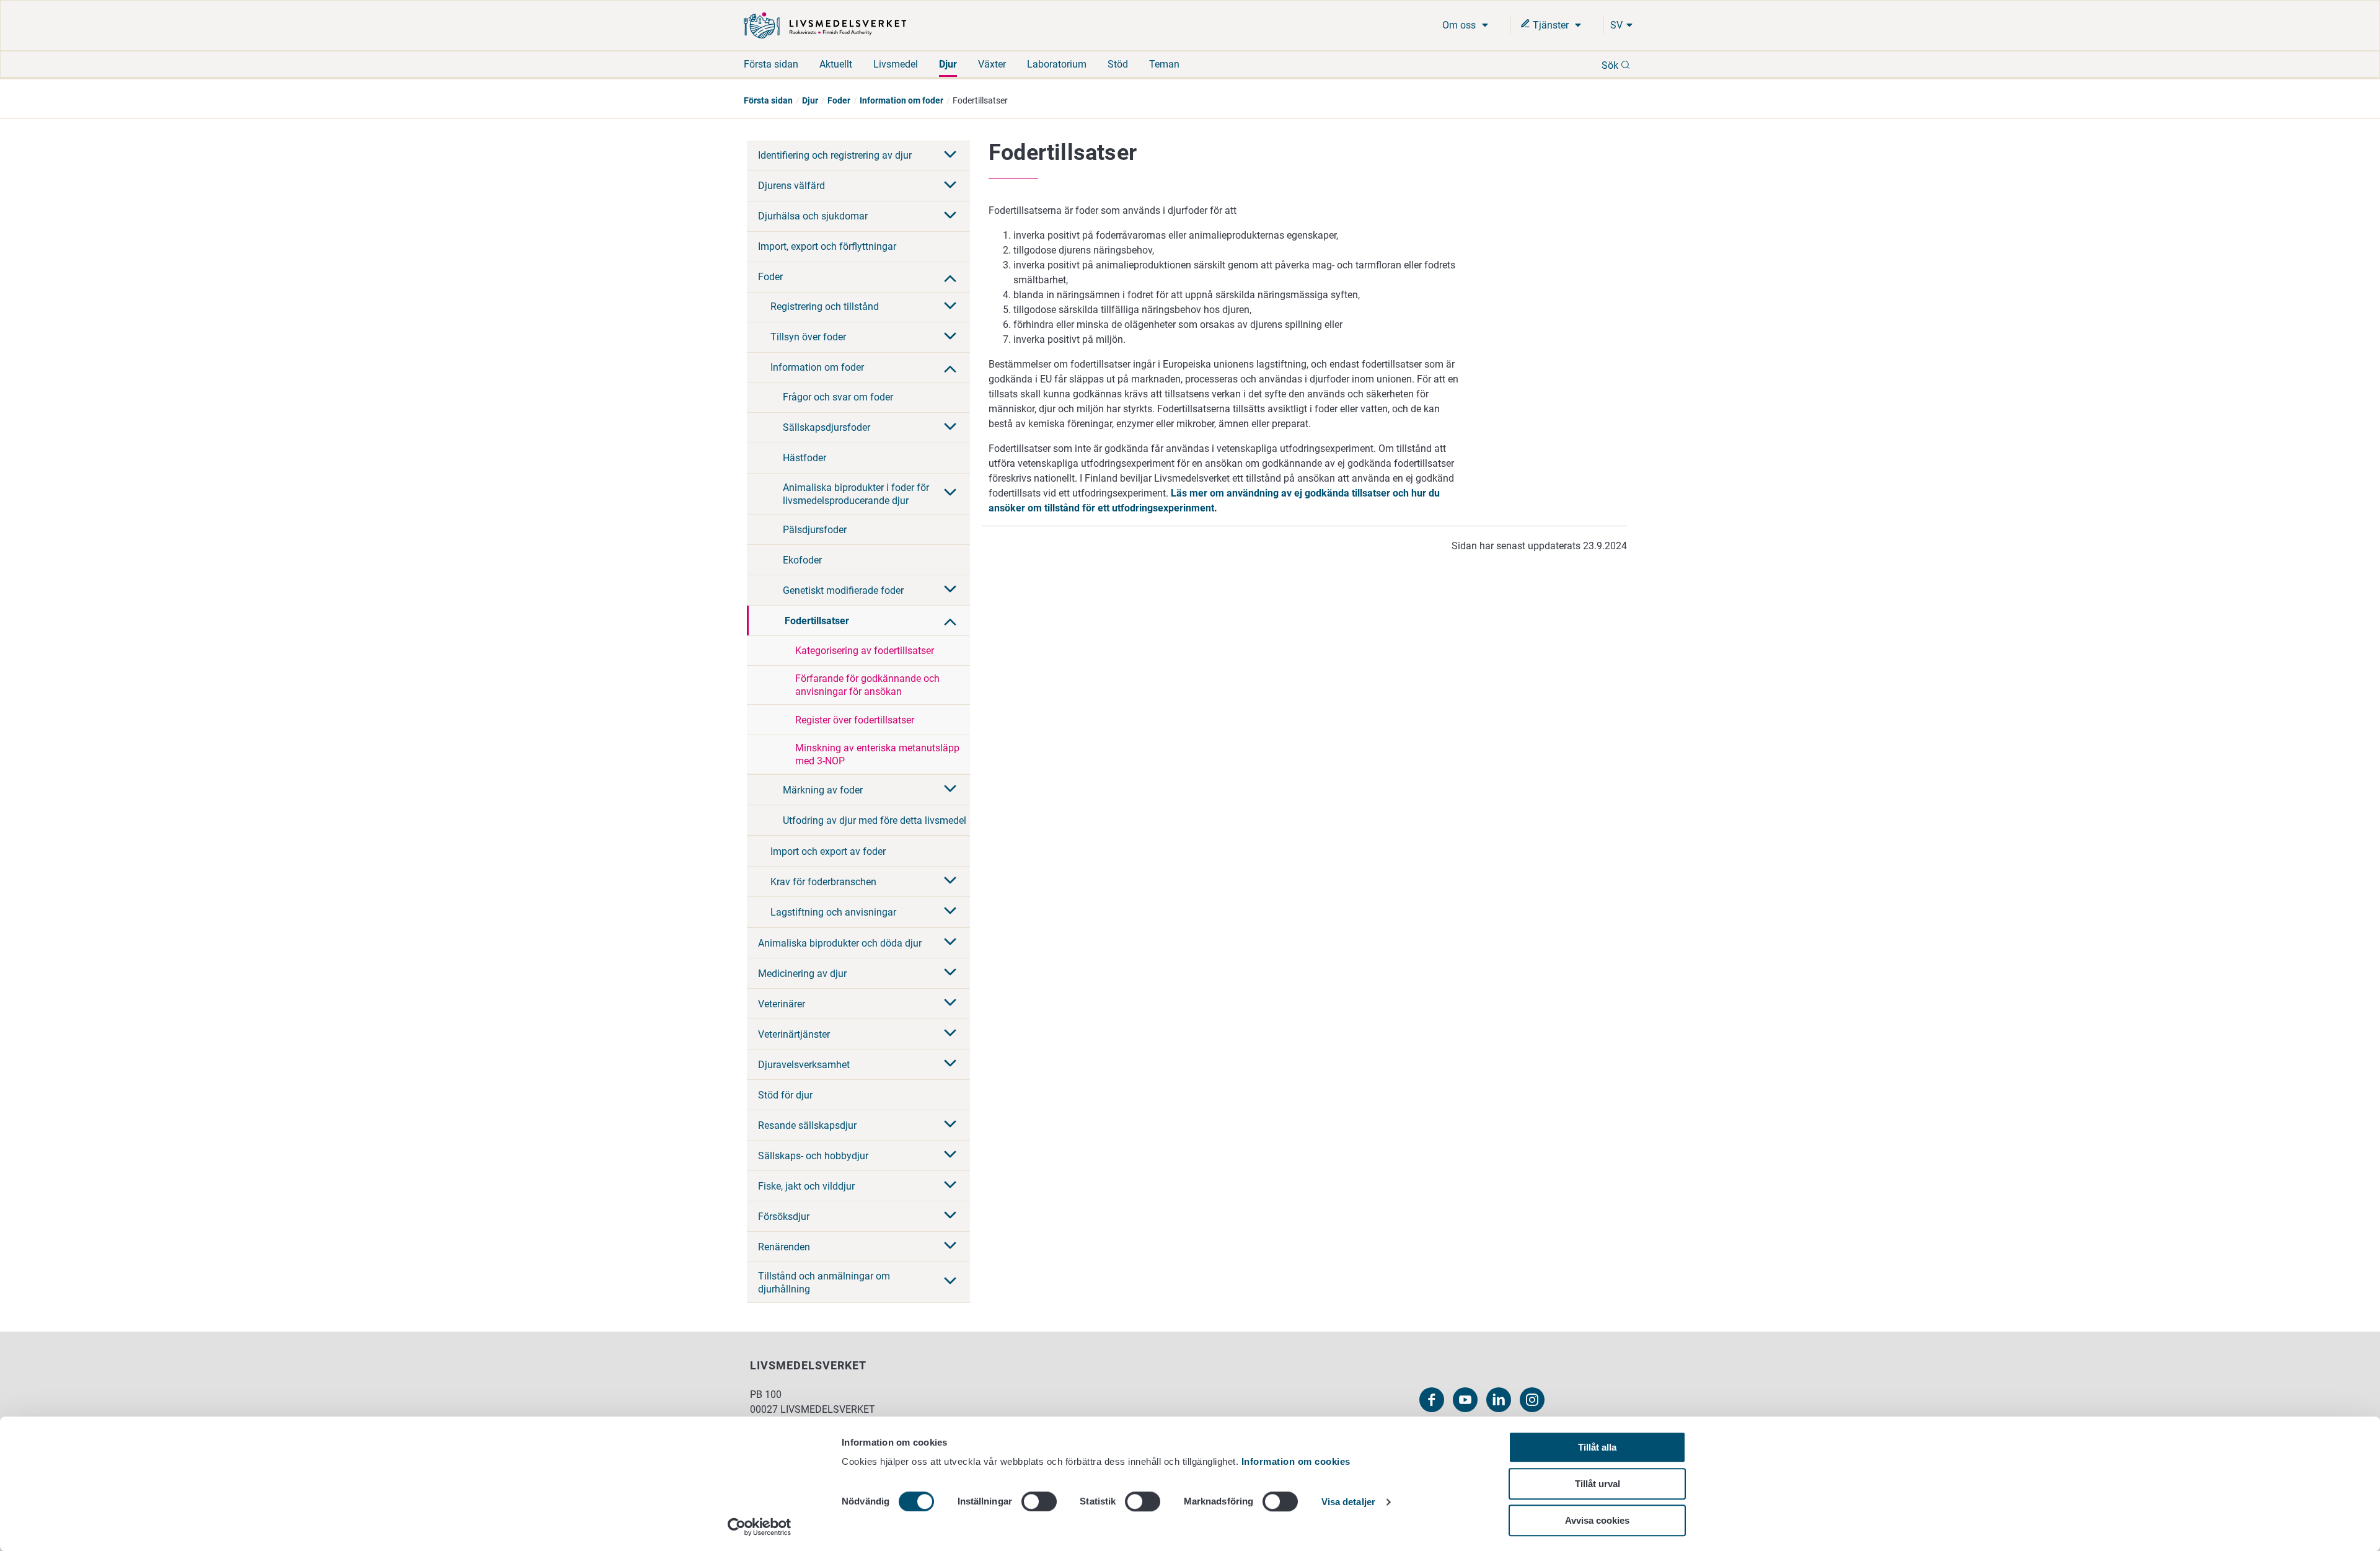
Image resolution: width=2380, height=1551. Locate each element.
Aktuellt (836, 64)
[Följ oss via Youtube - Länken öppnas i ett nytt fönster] (1465, 1400)
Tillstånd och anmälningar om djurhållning (824, 1283)
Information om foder (901, 100)
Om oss (1460, 25)
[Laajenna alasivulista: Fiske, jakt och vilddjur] (950, 1186)
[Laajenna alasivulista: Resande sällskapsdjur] (950, 1125)
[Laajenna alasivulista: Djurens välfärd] (950, 186)
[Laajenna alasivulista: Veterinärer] (950, 1004)
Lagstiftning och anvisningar (833, 912)
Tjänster (1551, 25)
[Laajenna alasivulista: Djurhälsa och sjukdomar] (950, 216)
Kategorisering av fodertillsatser (865, 651)
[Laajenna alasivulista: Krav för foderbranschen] (950, 882)
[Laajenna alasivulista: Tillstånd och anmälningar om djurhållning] (950, 1282)
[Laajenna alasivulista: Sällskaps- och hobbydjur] (950, 1156)
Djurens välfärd (791, 186)
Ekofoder (802, 560)
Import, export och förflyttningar (827, 246)
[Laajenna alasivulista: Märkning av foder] (950, 790)
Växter (992, 64)
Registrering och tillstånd (825, 307)
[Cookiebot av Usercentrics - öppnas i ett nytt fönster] (760, 1527)
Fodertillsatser (817, 621)
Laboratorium (1057, 64)
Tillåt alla (1597, 1447)
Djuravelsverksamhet (804, 1065)
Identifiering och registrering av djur (835, 155)
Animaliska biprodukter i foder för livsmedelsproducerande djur (856, 494)
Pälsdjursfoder (815, 530)
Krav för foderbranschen (823, 882)
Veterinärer (782, 1004)
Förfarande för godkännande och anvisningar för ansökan (867, 685)
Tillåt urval (1598, 1484)
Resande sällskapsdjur (807, 1125)
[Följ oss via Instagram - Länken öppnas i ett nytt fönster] (1532, 1400)
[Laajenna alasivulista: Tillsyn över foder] (950, 337)
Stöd (1118, 64)
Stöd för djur (785, 1095)
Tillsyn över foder (808, 337)
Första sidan (771, 64)
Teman (1164, 64)
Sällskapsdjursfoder (826, 427)
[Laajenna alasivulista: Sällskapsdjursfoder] (950, 428)
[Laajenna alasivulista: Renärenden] (950, 1247)
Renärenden (784, 1247)
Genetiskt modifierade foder (843, 590)
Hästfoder (804, 458)
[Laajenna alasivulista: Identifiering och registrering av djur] (950, 156)
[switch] (1039, 1501)
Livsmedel (896, 64)
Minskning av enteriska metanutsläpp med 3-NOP (877, 754)
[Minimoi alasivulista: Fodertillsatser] (950, 621)
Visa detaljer (1348, 1502)
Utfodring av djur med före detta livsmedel (875, 820)
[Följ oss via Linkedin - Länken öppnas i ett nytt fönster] (1499, 1400)
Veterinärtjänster (794, 1034)
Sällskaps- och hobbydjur (813, 1156)
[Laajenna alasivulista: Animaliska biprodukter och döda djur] (950, 943)
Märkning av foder (823, 790)
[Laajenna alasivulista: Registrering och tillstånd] (950, 307)
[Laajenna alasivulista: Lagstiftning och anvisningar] (950, 912)
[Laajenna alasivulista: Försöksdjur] (950, 1216)
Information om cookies (1296, 1461)
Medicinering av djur (802, 974)
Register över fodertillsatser (855, 720)
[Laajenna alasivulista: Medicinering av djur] (950, 973)
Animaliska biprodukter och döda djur (840, 943)
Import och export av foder (828, 851)
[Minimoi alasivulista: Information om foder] (950, 368)
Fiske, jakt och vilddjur (806, 1186)
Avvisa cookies (1597, 1520)
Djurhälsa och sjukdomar (813, 216)
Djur (948, 64)
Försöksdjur (784, 1217)
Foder (839, 100)
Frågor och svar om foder (838, 397)
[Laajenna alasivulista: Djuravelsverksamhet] (950, 1064)
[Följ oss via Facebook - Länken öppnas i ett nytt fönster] (1432, 1400)
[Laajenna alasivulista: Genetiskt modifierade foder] (950, 590)
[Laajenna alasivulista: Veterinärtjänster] (950, 1034)
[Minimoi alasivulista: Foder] (950, 277)
